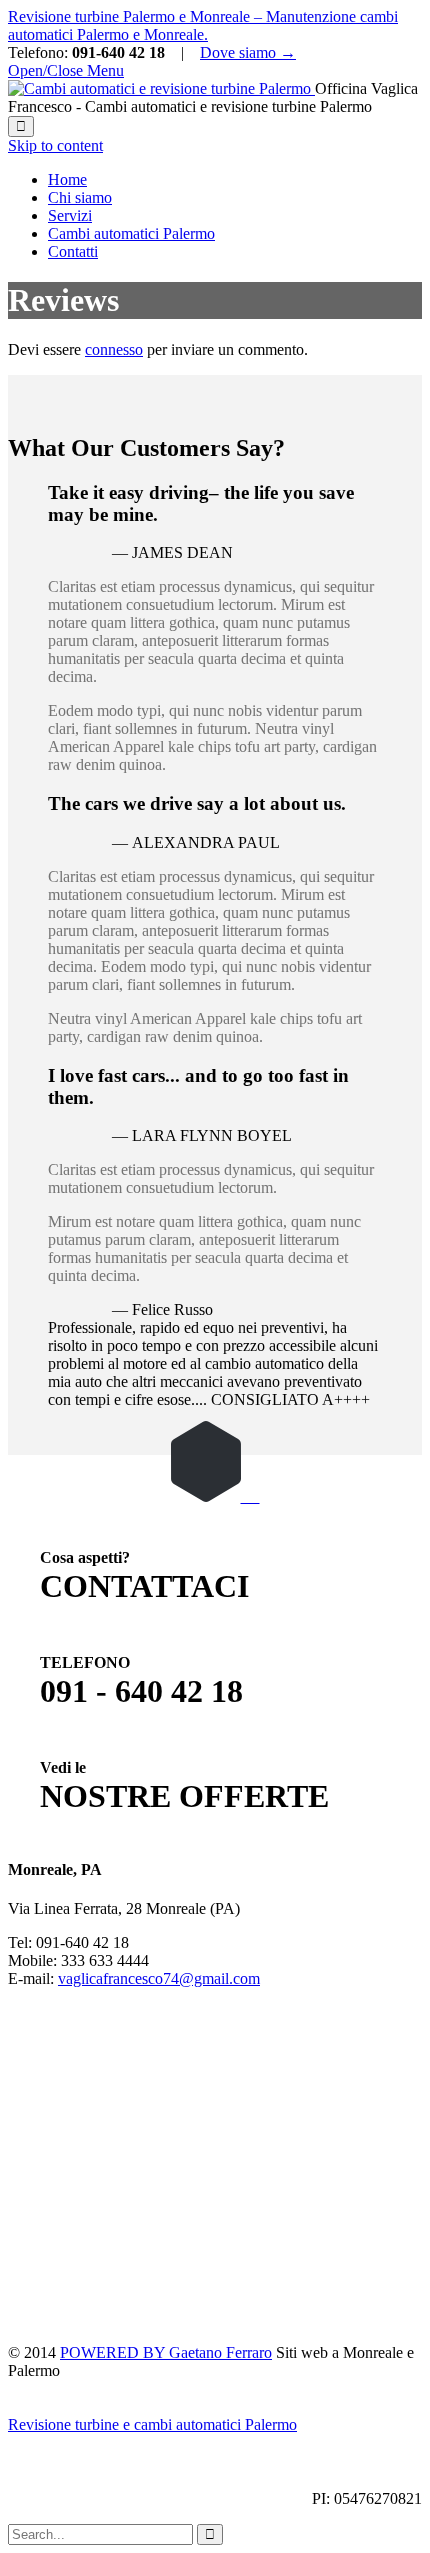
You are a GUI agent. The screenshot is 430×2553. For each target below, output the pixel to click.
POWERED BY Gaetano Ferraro (166, 2352)
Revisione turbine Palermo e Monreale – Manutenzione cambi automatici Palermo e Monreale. (203, 25)
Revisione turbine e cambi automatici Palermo (152, 2424)
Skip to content (55, 145)
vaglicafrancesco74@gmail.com (159, 1978)
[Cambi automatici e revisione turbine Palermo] (161, 88)
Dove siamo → (248, 52)
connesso (114, 349)
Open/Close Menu (66, 70)
